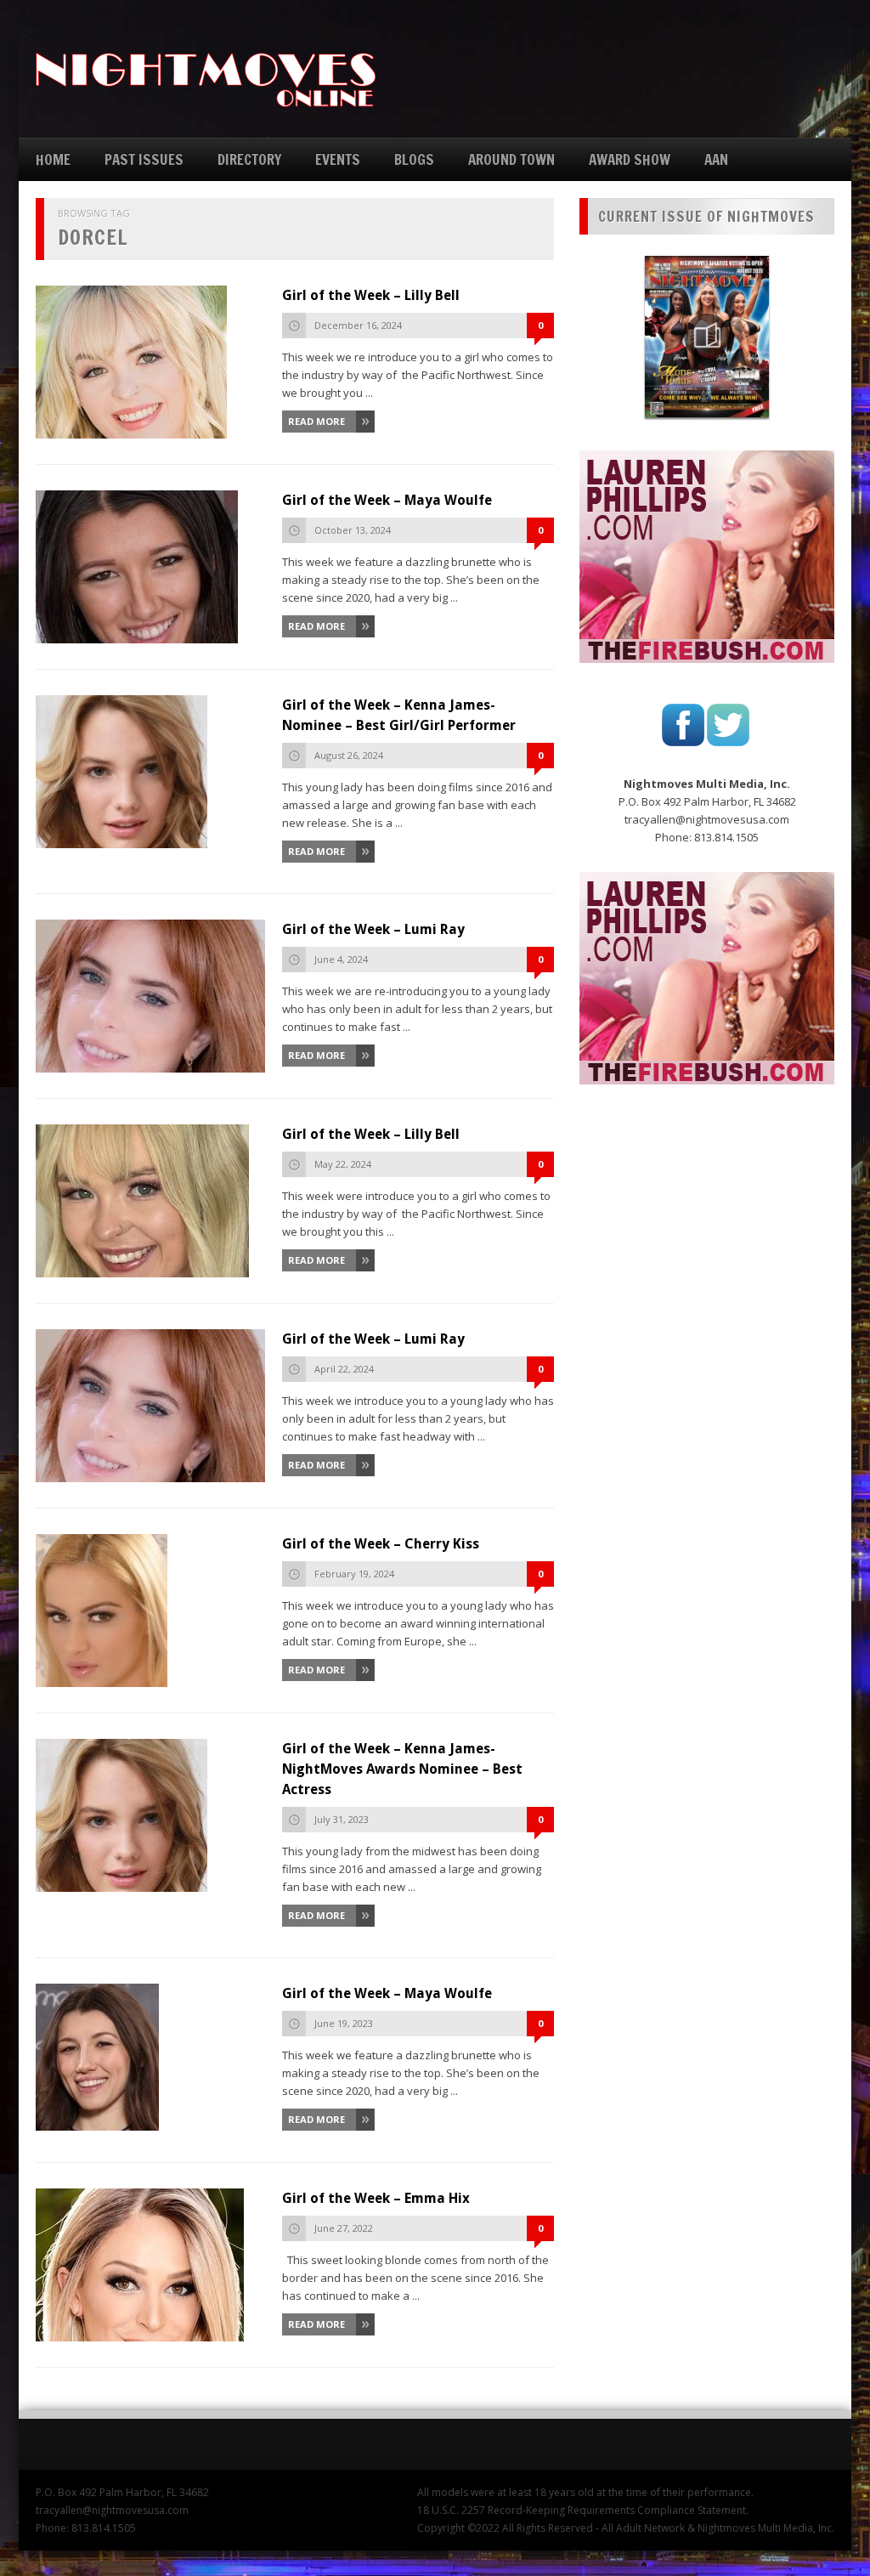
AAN (716, 159)
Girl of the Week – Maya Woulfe (387, 500)
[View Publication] (707, 337)
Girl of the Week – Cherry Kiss (381, 1544)
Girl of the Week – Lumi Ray (373, 929)
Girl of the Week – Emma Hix (376, 2198)
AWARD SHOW (630, 159)
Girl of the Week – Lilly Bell (371, 295)
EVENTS (338, 159)
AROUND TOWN (511, 159)
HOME (53, 159)
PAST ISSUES (144, 159)
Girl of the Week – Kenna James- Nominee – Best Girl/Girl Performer (399, 715)
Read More (316, 421)
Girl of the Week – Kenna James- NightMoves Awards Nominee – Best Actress (402, 1769)
